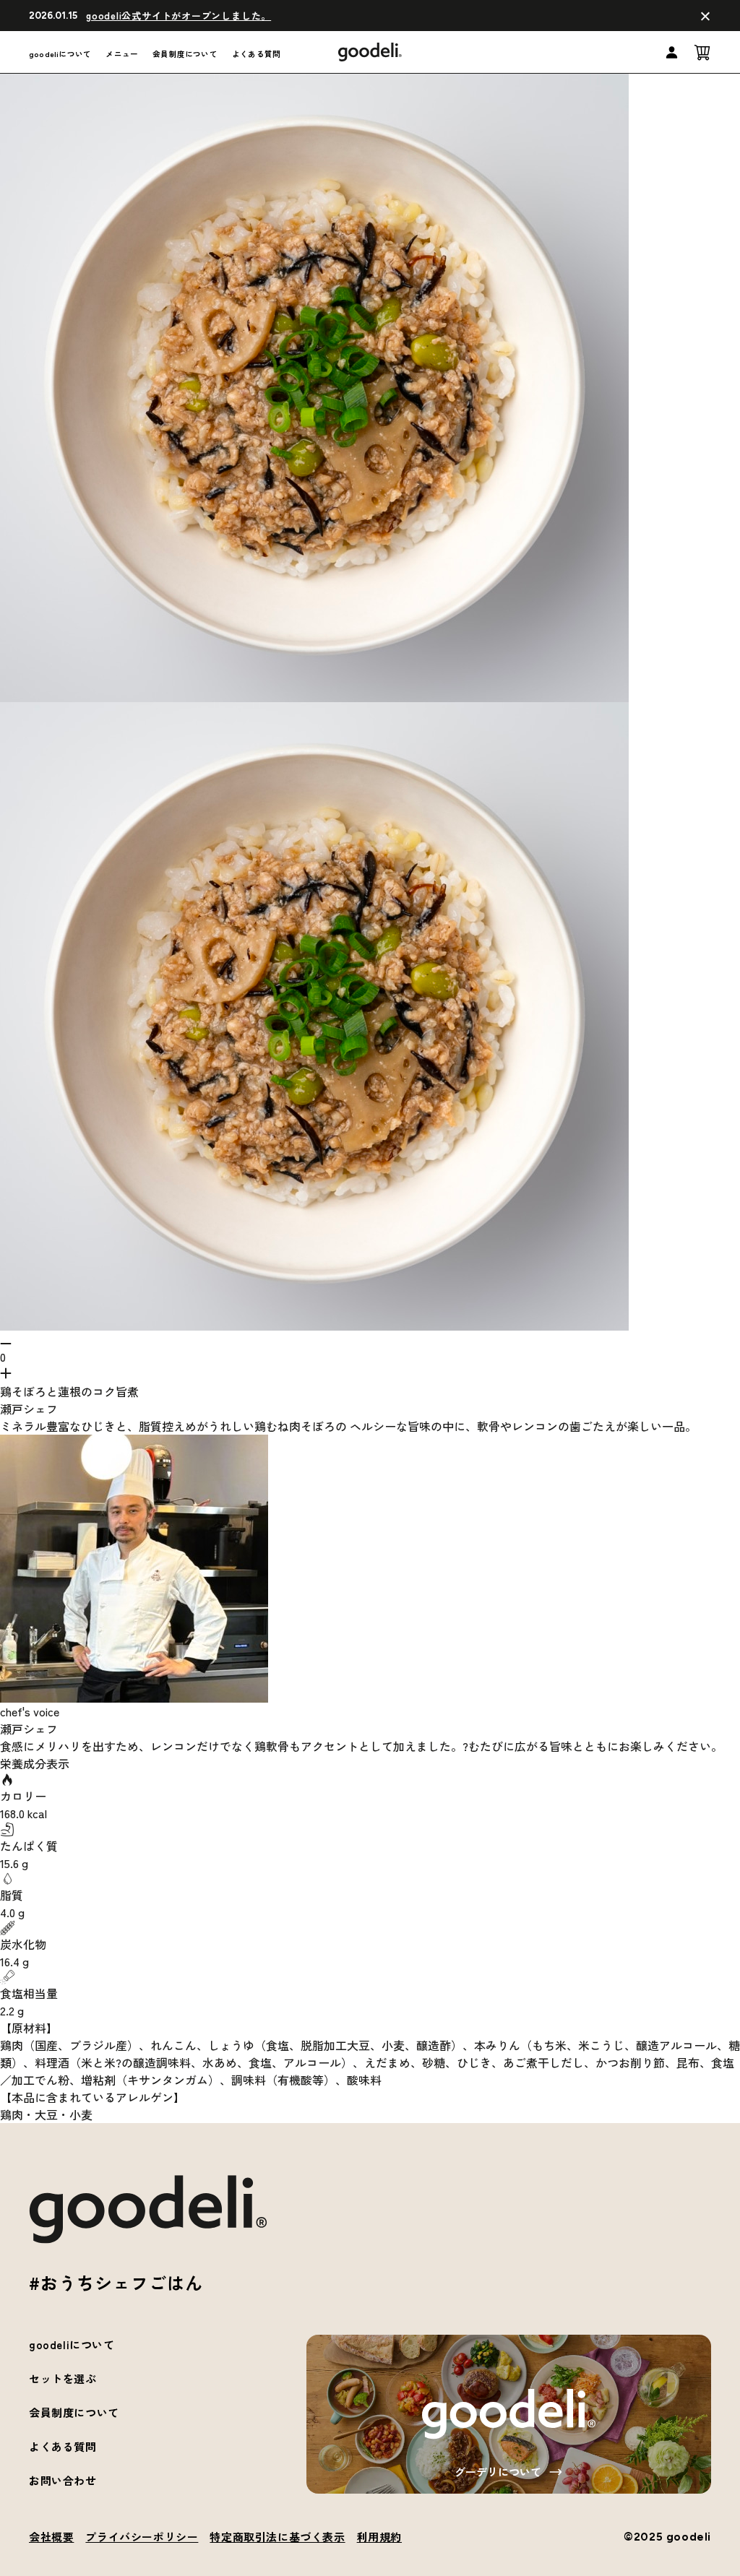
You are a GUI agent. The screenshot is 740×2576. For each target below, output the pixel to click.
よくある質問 (256, 54)
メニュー (122, 54)
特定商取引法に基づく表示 (277, 2537)
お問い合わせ (63, 2480)
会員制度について (185, 54)
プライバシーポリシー (142, 2537)
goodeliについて (60, 54)
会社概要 (51, 2537)
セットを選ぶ (63, 2378)
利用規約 (379, 2537)
